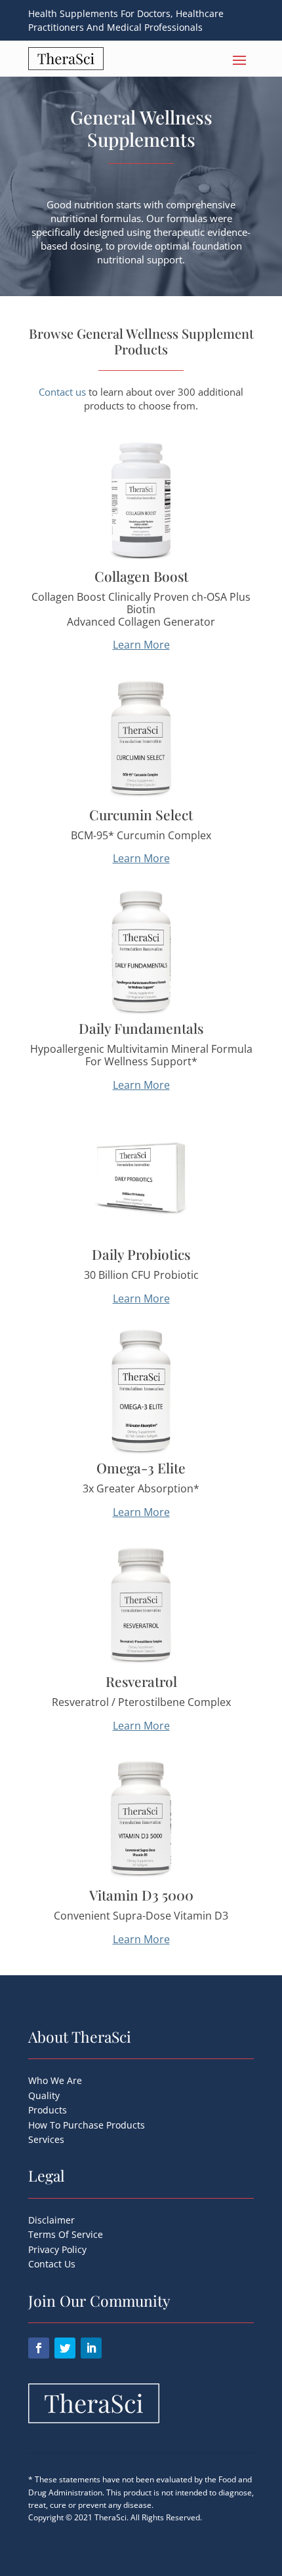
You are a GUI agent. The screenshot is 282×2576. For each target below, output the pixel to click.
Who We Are (55, 2080)
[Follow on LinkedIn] (91, 2348)
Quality (44, 2095)
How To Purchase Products (87, 2125)
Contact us (62, 392)
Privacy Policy (57, 2249)
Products (48, 2110)
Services (46, 2139)
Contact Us (52, 2264)
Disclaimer (51, 2220)
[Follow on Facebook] (39, 2348)
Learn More (141, 645)
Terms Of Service (66, 2234)
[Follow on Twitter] (65, 2348)
